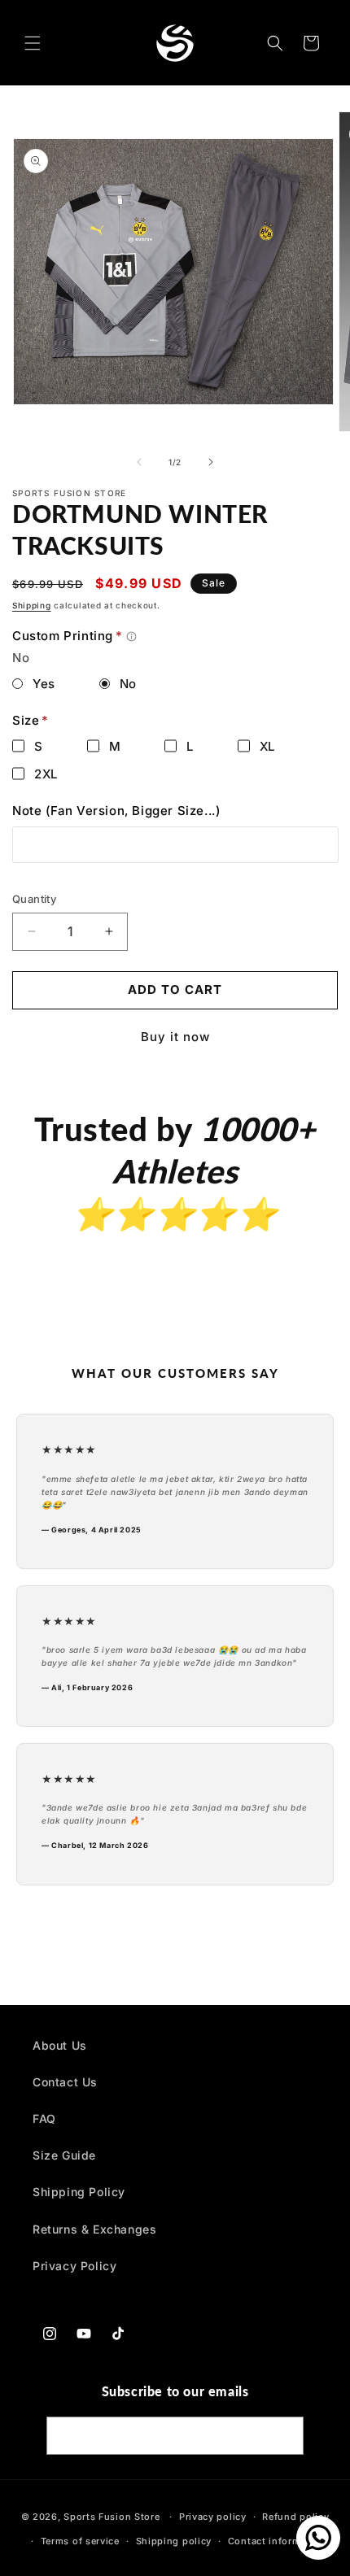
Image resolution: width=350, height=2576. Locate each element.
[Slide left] (139, 462)
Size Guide (64, 2155)
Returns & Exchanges (94, 2229)
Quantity (34, 899)
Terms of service (80, 2541)
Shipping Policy (79, 2192)
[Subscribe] (285, 2436)
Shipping (32, 605)
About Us (60, 2045)
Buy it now (175, 1037)
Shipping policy (174, 2541)
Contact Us (65, 2082)
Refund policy (295, 2517)
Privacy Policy (74, 2266)
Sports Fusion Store (112, 2517)
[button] (33, 43)
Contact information (277, 2541)
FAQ (44, 2118)
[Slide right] (211, 462)
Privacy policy (213, 2517)
